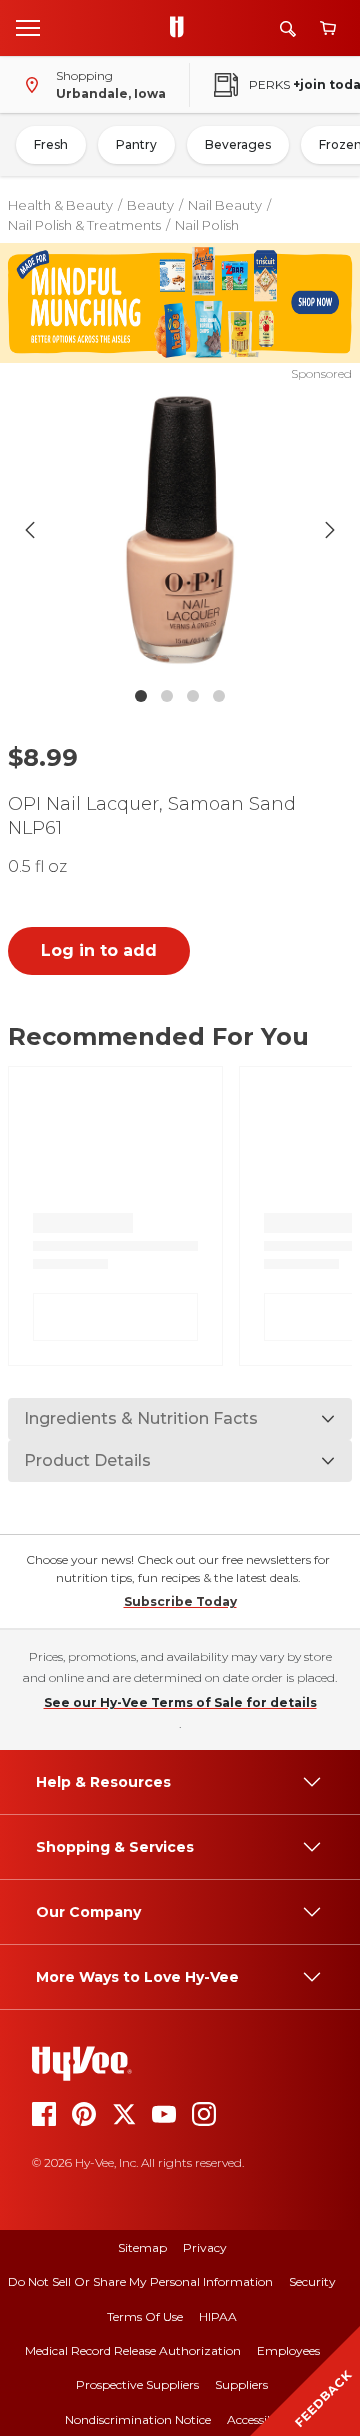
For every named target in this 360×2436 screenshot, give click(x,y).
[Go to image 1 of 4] (141, 696)
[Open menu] (28, 27)
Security (312, 2281)
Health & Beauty (60, 205)
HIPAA (218, 2316)
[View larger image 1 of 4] (180, 530)
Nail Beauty (225, 205)
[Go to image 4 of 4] (219, 696)
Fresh (51, 144)
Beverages (238, 144)
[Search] (288, 28)
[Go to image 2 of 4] (167, 696)
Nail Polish (207, 225)
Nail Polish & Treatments (84, 225)
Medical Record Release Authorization (133, 2350)
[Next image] (330, 530)
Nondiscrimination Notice (138, 2419)
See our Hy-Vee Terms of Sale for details (180, 1702)
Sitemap (142, 2247)
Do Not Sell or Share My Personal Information (140, 2281)
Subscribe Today (180, 1601)
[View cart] (328, 28)
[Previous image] (30, 530)
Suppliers (241, 2384)
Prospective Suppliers (137, 2384)
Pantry (136, 144)
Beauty (150, 205)
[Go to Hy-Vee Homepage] (182, 28)
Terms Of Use (145, 2316)
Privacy (205, 2247)
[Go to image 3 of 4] (193, 696)
